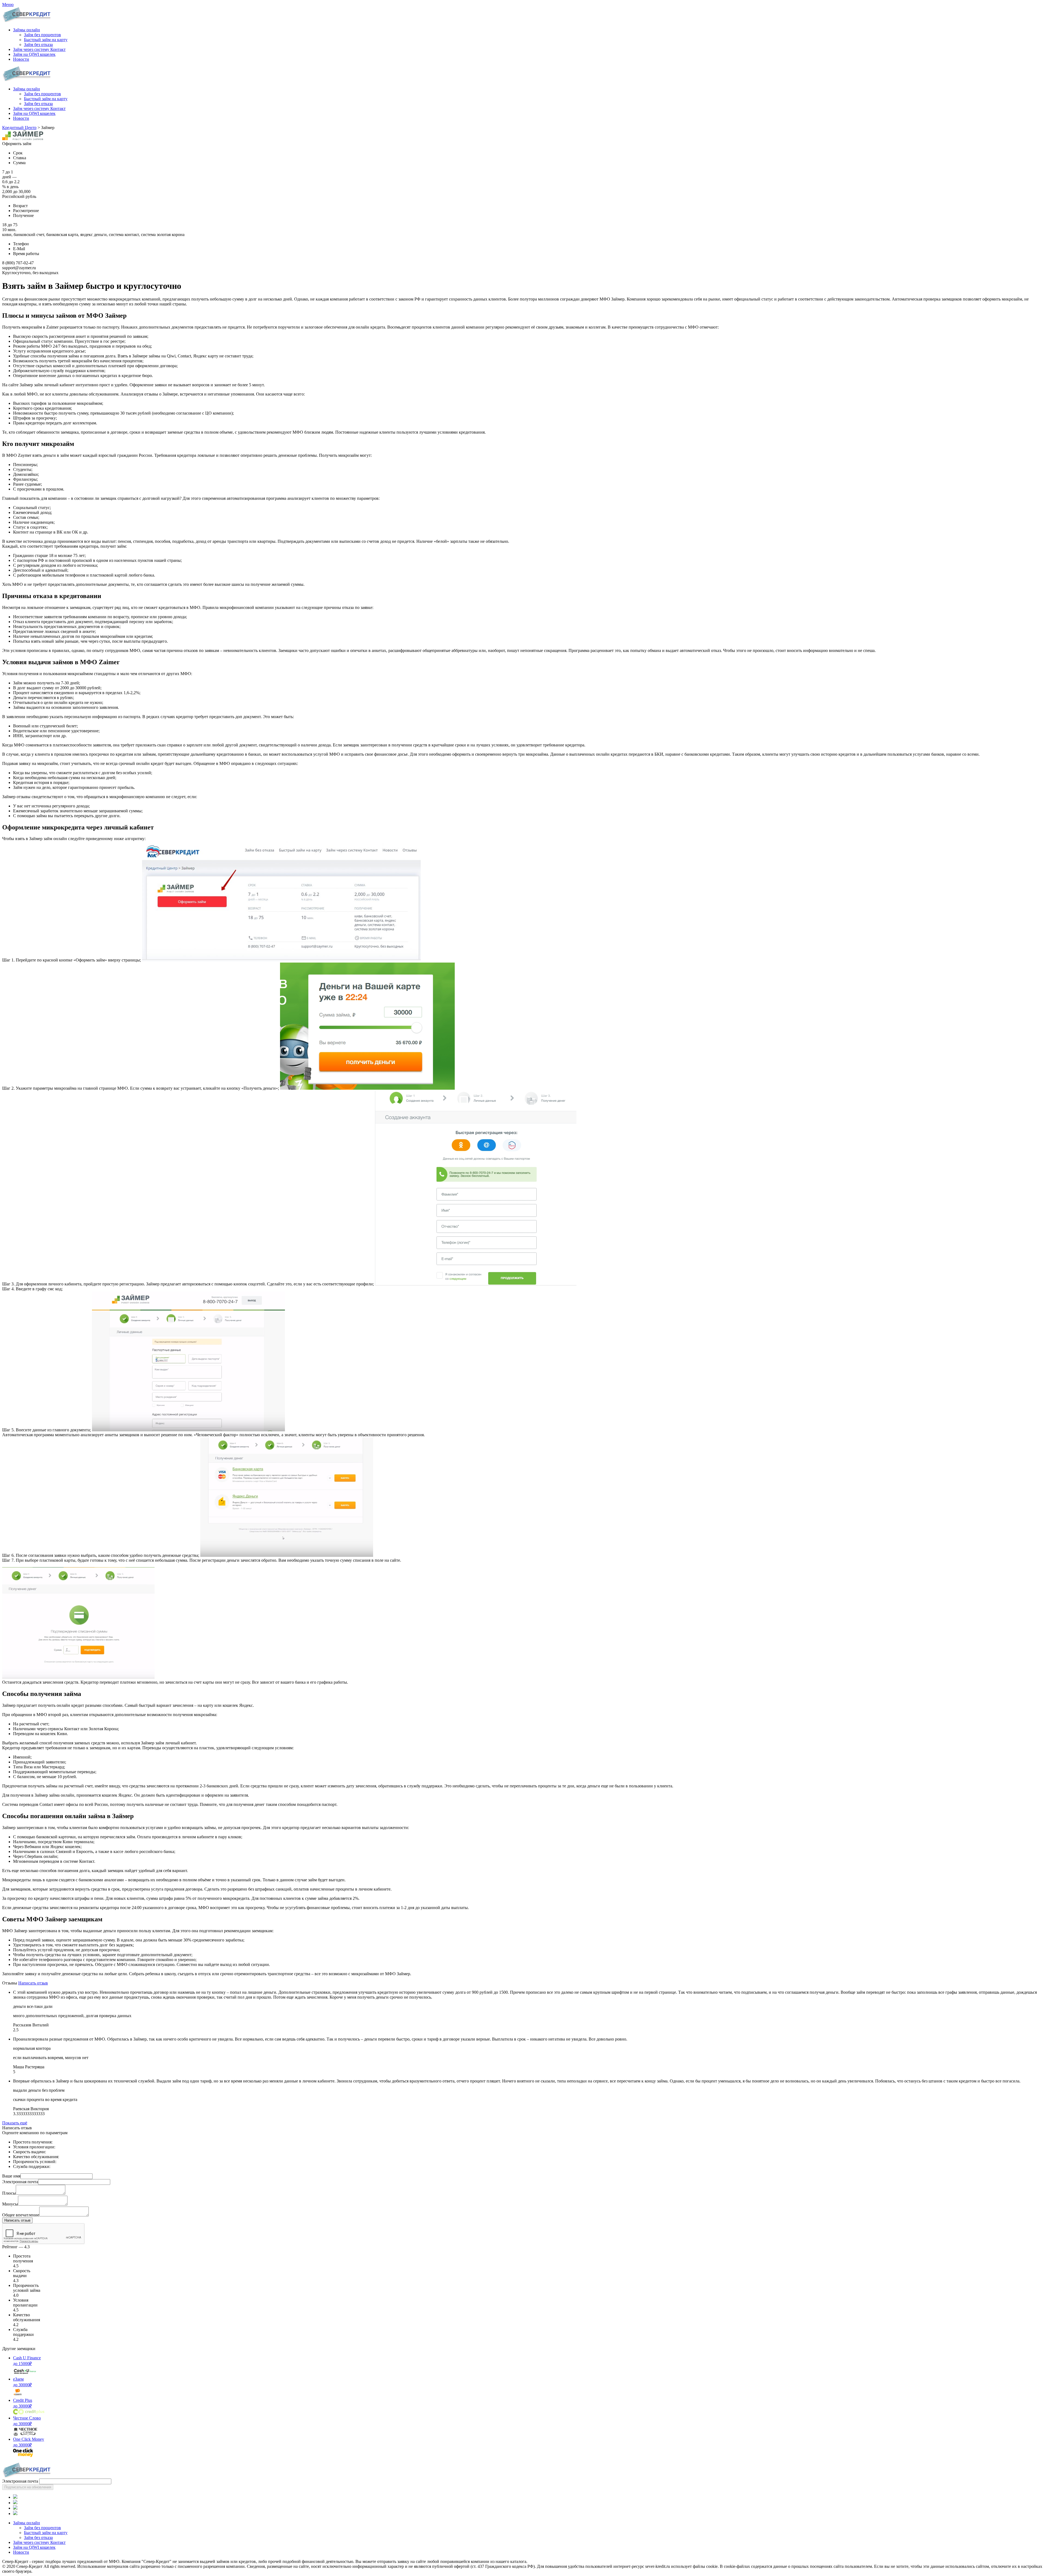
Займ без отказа (38, 104)
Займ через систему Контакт (39, 108)
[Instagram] (15, 2514)
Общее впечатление (21, 2215)
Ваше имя (11, 2176)
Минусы (10, 2204)
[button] (27, 30)
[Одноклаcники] (15, 2503)
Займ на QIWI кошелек (34, 113)
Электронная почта (20, 2182)
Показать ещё (15, 2123)
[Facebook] (15, 2508)
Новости (21, 118)
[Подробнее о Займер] (23, 139)
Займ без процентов (42, 94)
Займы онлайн (27, 89)
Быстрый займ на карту (46, 99)
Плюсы (9, 2193)
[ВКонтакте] (15, 2497)
